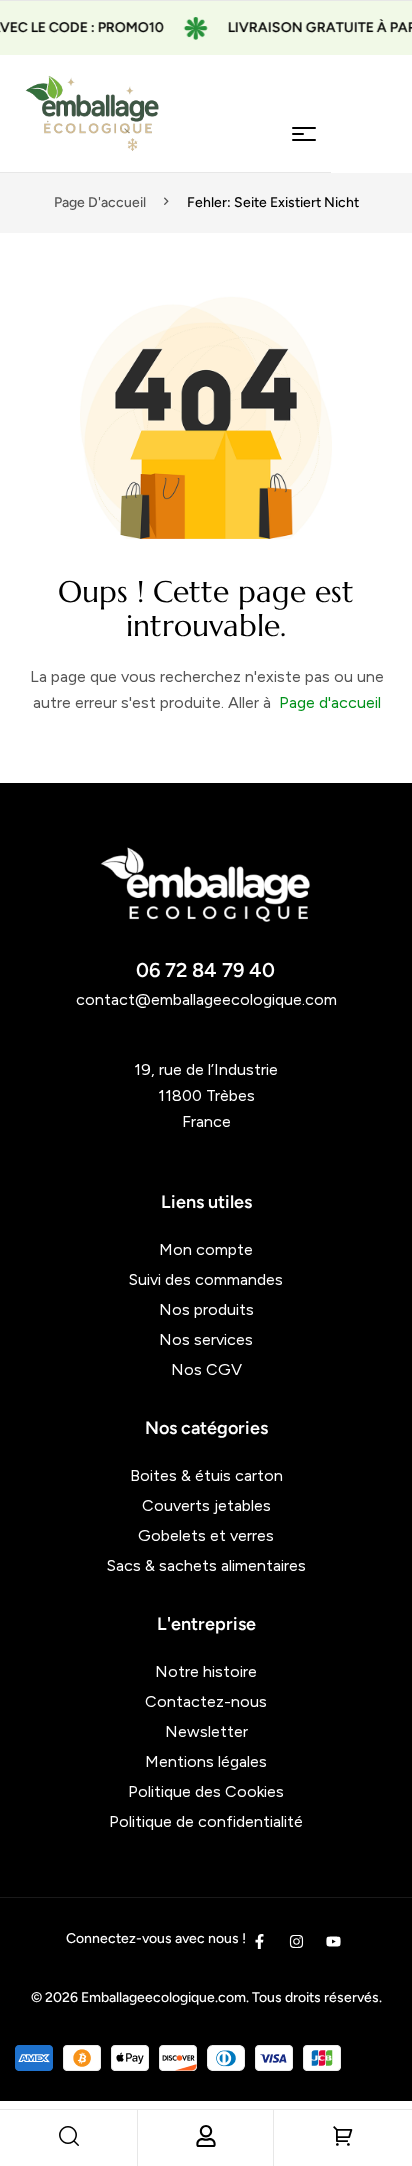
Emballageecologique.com (163, 1997)
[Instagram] (296, 1941)
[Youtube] (333, 1941)
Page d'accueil (100, 202)
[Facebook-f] (259, 1941)
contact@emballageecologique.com (206, 999)
